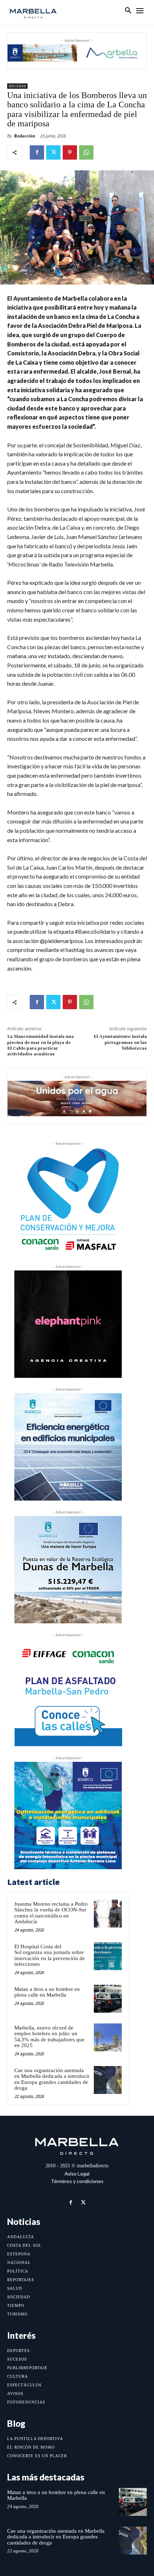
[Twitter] (53, 152)
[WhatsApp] (86, 152)
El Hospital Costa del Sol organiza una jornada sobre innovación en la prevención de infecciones (50, 1955)
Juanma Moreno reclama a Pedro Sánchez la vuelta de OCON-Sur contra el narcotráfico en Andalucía (51, 1913)
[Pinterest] (70, 152)
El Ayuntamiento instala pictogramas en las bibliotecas (120, 1042)
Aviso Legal (77, 2174)
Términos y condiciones (77, 2181)
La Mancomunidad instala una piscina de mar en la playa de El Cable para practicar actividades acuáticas (40, 1045)
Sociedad (17, 86)
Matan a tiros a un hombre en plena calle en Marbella (47, 1992)
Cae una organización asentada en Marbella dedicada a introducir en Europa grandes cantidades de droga (52, 2079)
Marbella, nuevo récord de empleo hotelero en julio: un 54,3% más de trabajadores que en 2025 (49, 2037)
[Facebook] (37, 152)
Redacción (25, 136)
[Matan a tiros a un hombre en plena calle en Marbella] (108, 1999)
